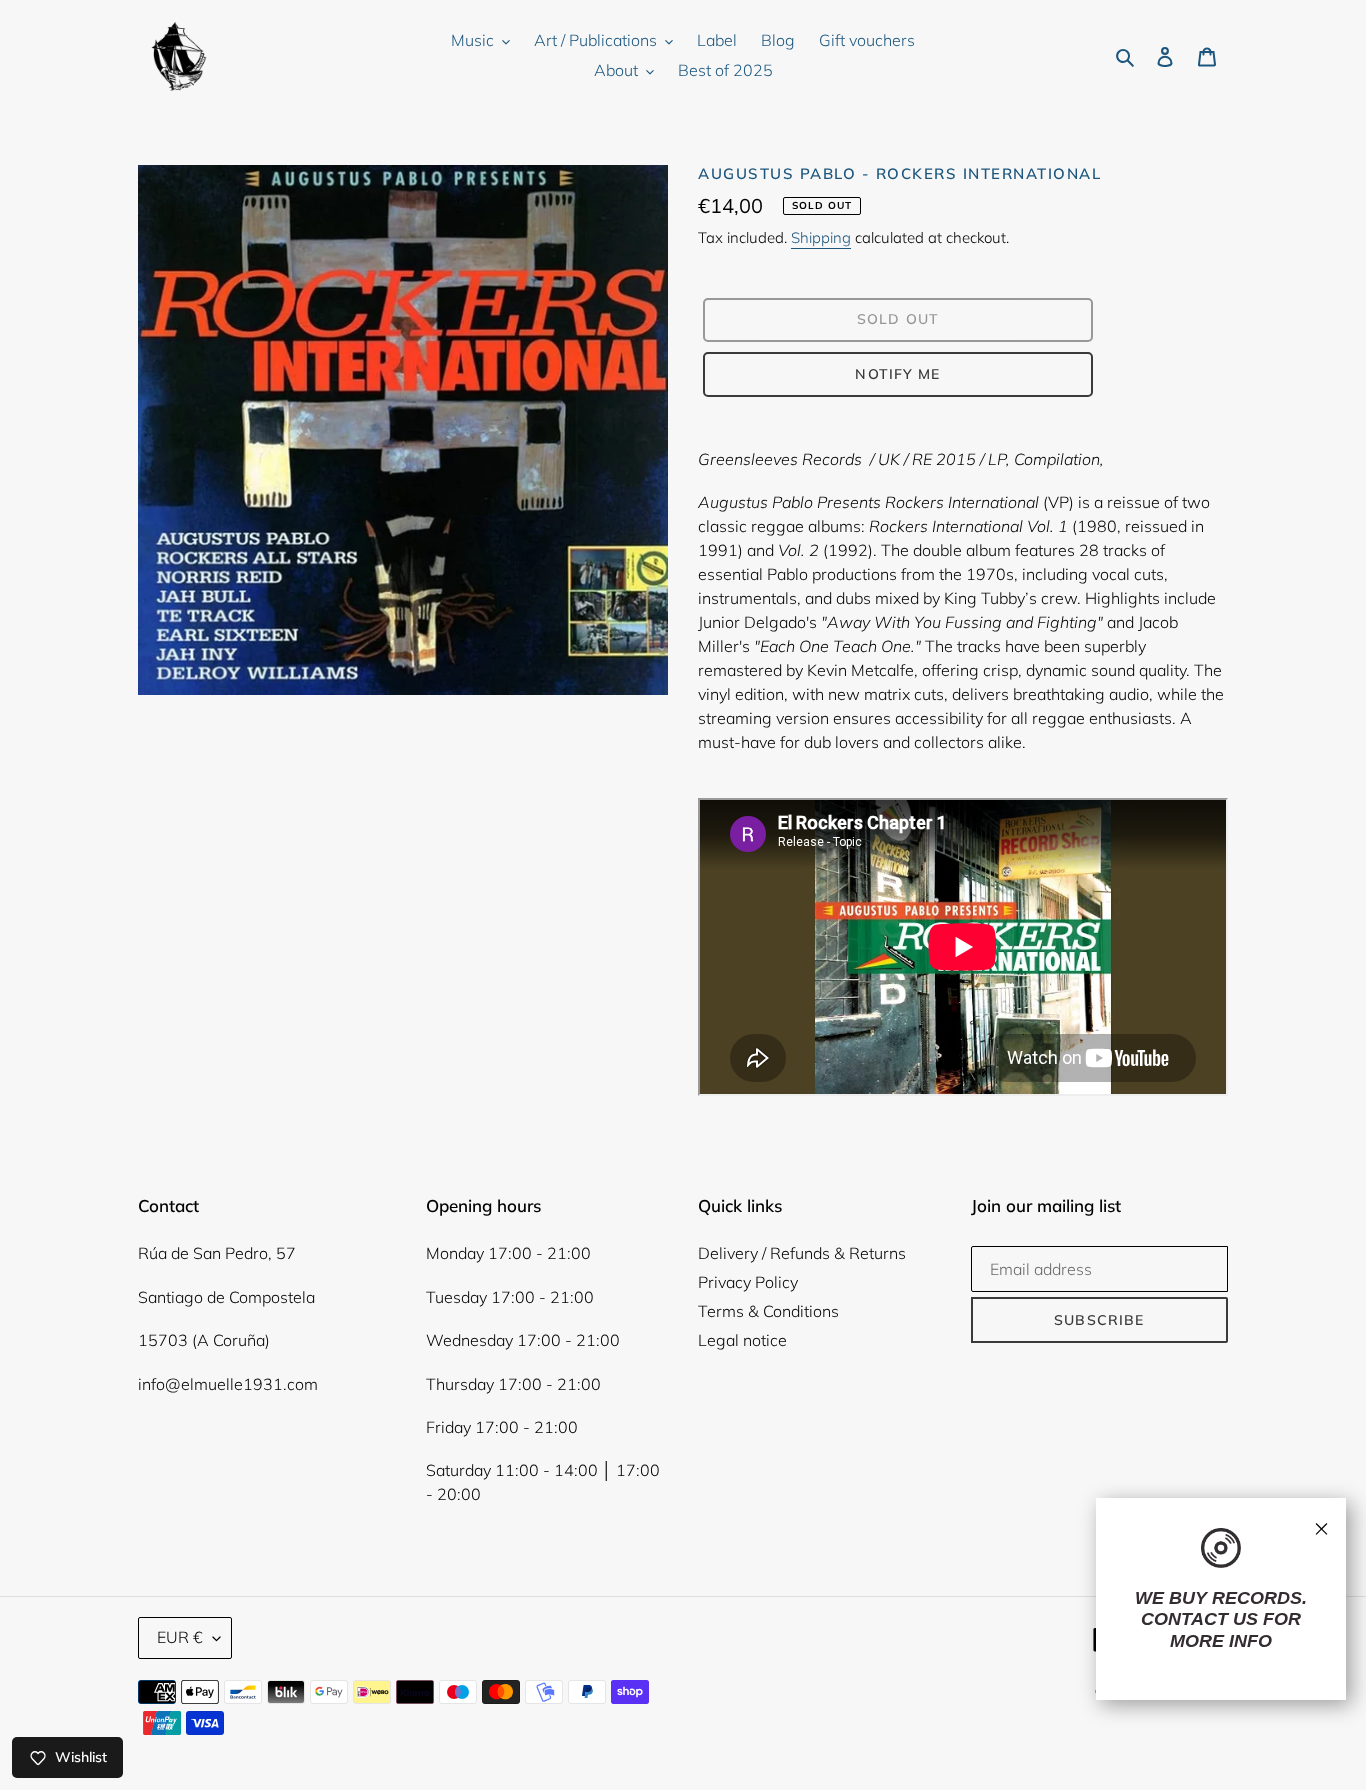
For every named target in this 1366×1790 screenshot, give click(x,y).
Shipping (821, 237)
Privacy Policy (748, 1282)
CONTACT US (1199, 1619)
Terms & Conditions (768, 1311)
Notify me (897, 374)
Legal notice (742, 1340)
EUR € (180, 1637)
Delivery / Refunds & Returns (802, 1253)
